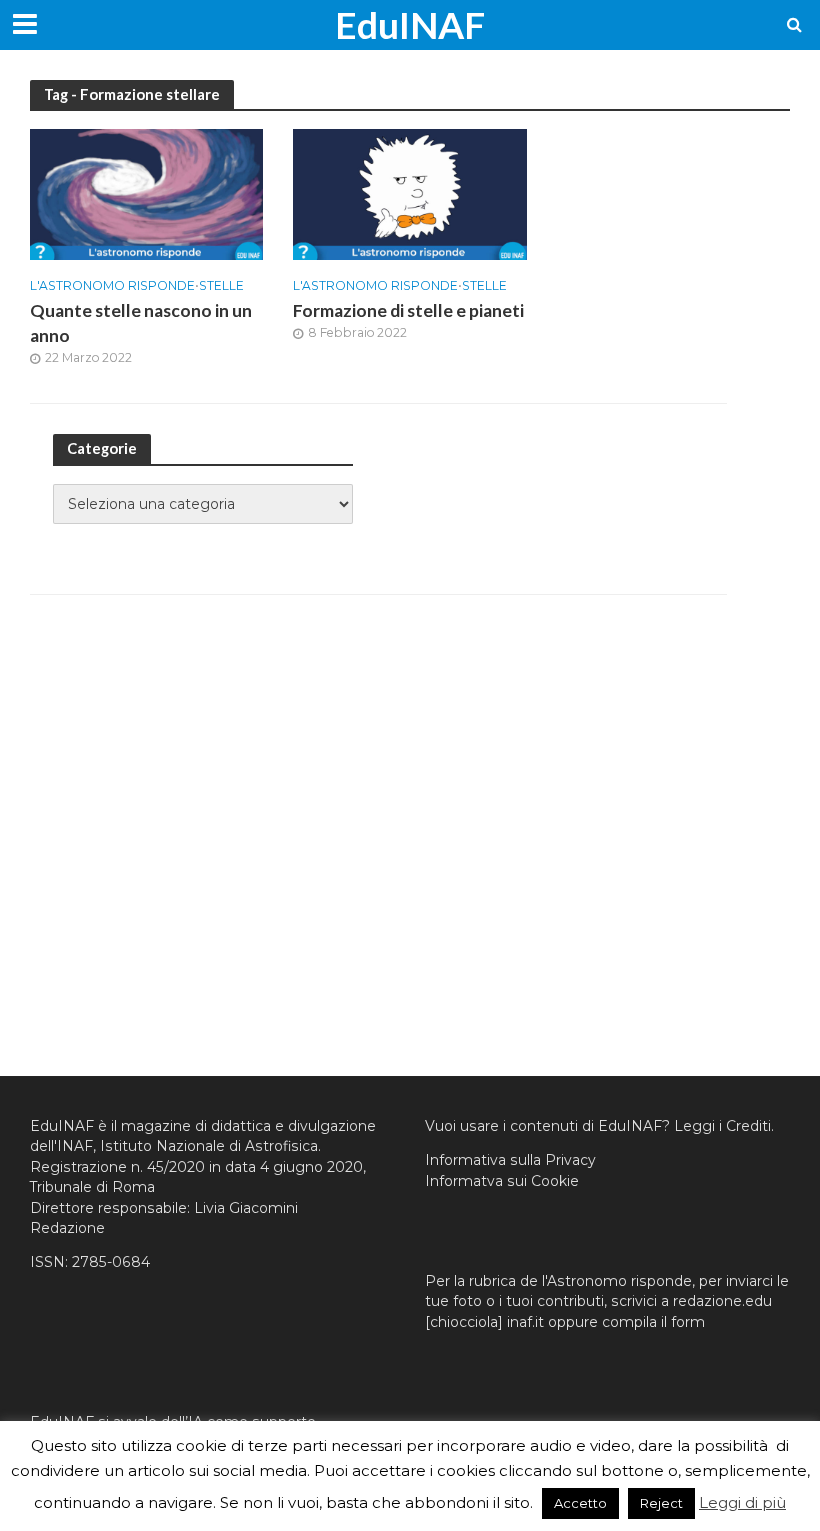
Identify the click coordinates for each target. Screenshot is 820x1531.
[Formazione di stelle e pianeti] (409, 193)
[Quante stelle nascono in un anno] (146, 193)
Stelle (221, 286)
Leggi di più (742, 1502)
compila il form (653, 1322)
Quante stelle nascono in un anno (141, 323)
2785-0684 (111, 1262)
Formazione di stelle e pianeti (408, 310)
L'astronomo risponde (112, 286)
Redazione (67, 1228)
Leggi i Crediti (722, 1126)
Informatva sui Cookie (502, 1181)
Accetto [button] (580, 1503)
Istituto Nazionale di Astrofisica (209, 1146)
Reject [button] (661, 1503)
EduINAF (410, 24)
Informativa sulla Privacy (510, 1160)
